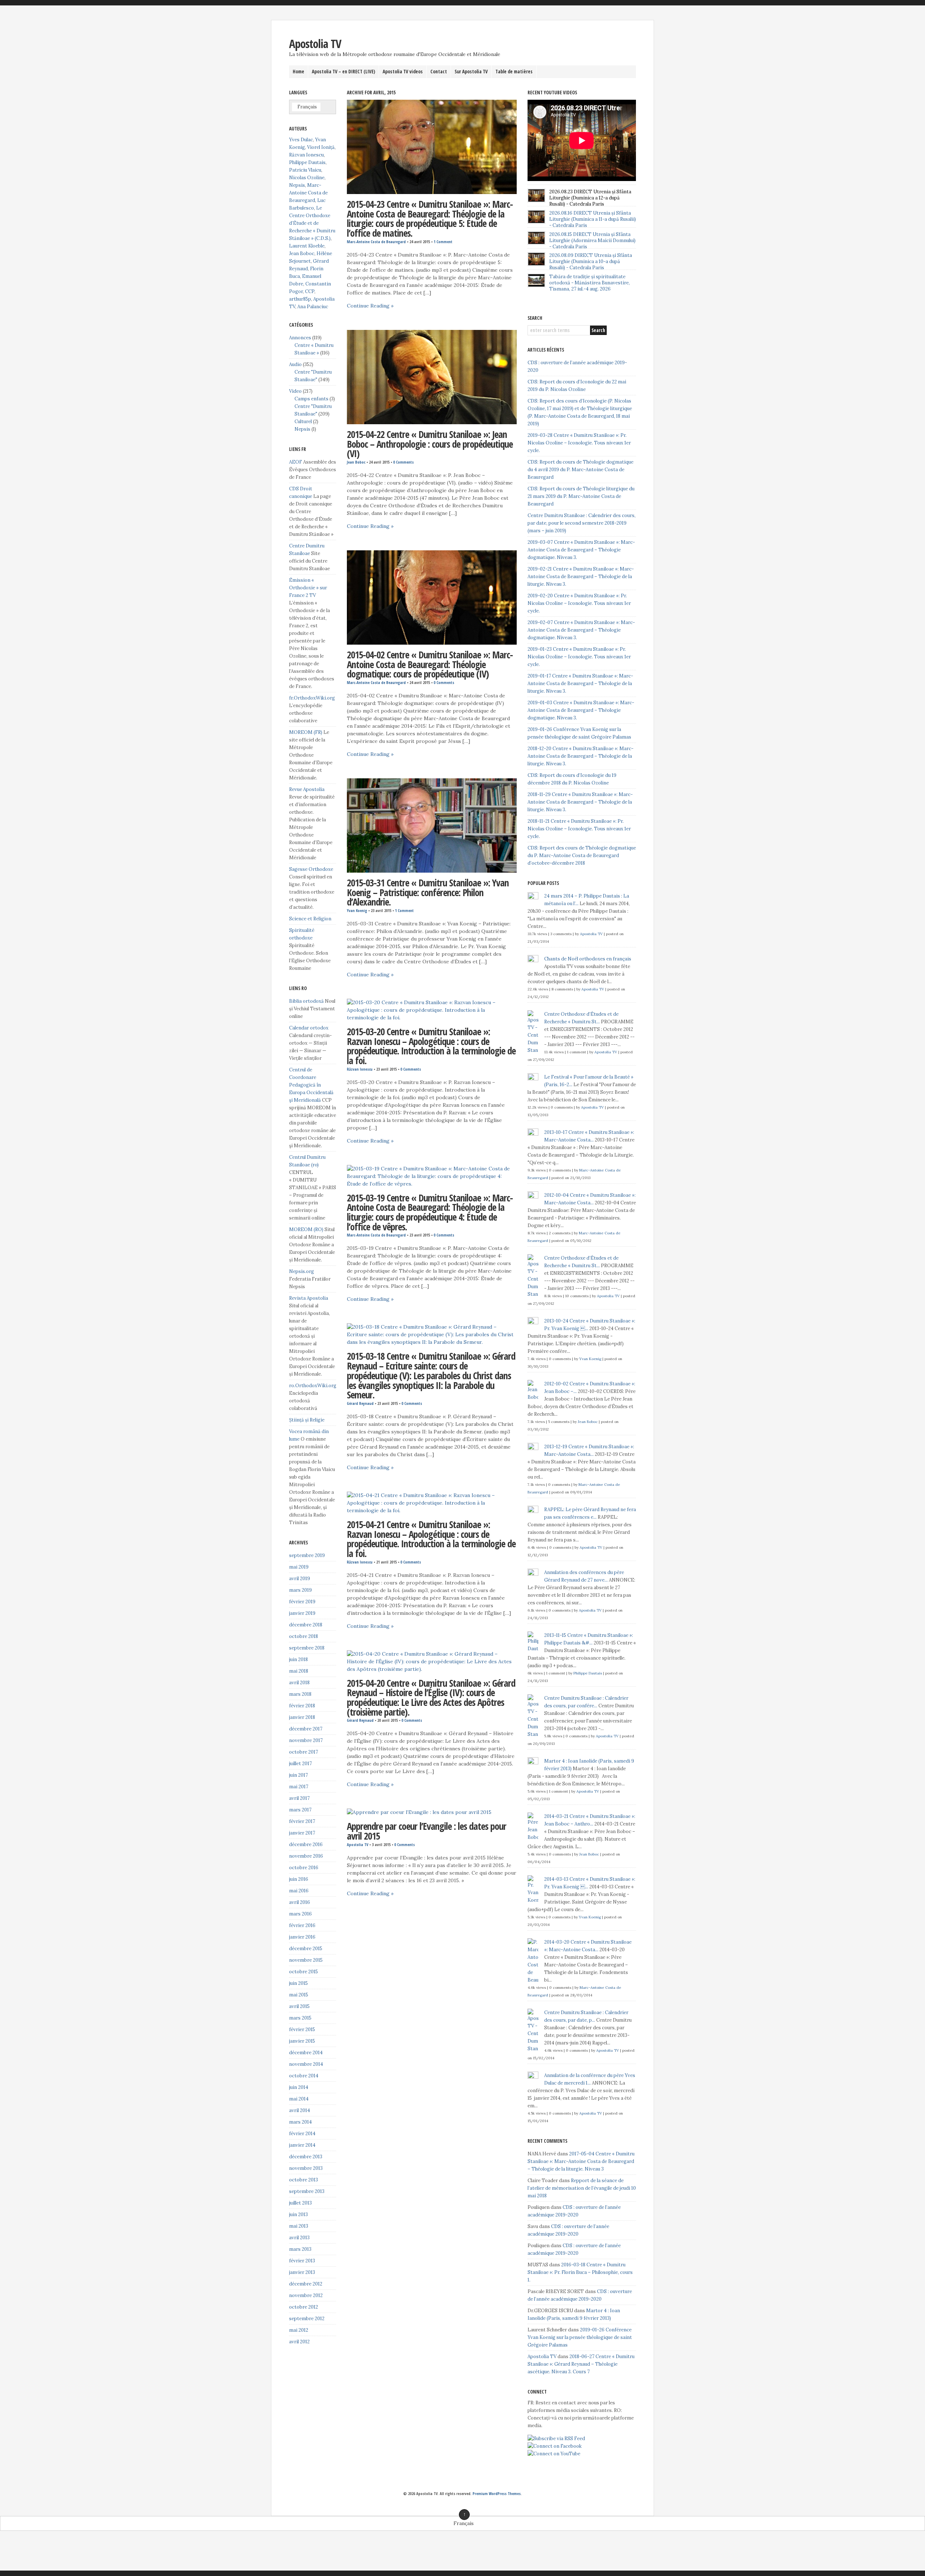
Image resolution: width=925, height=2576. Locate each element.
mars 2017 (300, 1810)
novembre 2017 (306, 1740)
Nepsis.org (302, 1271)
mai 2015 (299, 1995)
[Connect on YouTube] (554, 2454)
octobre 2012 (304, 2307)
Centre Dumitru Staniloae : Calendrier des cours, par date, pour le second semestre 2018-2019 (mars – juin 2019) (582, 523)
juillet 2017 (300, 1764)
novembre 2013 (306, 2168)
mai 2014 (299, 2099)
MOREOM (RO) (306, 1229)
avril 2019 (300, 1579)
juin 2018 (298, 1659)
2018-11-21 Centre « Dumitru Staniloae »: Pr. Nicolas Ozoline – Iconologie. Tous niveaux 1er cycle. (579, 829)
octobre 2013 (304, 2180)
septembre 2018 (307, 1648)
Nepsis (297, 185)
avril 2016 (300, 1902)
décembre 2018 (306, 1625)
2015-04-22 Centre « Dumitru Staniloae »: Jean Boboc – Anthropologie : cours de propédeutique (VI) (430, 444)
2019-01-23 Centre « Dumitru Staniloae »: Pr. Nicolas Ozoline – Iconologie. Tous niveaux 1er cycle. (579, 657)
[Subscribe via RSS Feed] (556, 2439)
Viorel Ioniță (321, 147)
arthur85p (300, 299)
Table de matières (514, 72)
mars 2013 (300, 2249)
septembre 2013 (307, 2191)
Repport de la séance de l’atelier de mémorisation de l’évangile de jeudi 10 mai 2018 (582, 2188)
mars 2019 (300, 1590)
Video (295, 391)
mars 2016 (300, 1914)
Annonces (300, 338)
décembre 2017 (306, 1729)
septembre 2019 (307, 1555)
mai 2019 (299, 1567)
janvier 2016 (302, 1937)
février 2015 (302, 2029)
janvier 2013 (302, 2272)
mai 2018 (299, 1671)
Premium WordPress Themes (497, 2494)
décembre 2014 (306, 2053)
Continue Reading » (370, 306)
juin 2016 (299, 1879)
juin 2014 (299, 2087)
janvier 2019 (302, 1613)
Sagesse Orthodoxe (311, 869)
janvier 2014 (302, 2145)
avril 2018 (299, 1683)
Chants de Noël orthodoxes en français (588, 959)
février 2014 (302, 2134)
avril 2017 (299, 1798)
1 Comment (443, 242)
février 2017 (302, 1821)
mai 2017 (299, 1787)
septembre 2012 (307, 2319)
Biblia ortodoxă (306, 1001)
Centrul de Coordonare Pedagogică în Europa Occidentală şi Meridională (311, 1085)
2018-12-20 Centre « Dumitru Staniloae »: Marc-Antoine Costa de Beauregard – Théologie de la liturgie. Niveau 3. (580, 756)
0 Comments (403, 462)
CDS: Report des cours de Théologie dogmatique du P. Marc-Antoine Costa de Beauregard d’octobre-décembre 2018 (582, 855)
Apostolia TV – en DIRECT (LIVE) (343, 72)
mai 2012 (299, 2330)
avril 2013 (299, 2238)
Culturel (303, 422)
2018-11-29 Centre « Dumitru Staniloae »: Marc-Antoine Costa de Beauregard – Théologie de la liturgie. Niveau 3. (580, 802)
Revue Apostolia (307, 789)
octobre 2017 (304, 1752)
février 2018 (302, 1706)
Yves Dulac (301, 140)
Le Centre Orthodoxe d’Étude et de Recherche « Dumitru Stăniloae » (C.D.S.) (312, 223)
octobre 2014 (304, 2076)
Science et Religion (310, 919)
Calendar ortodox (309, 1028)
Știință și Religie (307, 1420)
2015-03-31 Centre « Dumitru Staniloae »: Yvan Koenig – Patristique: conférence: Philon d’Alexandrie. (428, 892)
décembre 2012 (306, 2284)
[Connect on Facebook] (555, 2446)
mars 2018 (300, 1694)
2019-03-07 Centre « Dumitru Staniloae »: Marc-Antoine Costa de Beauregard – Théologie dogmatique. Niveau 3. (581, 550)
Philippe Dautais (307, 162)
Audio (295, 364)
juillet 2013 (300, 2203)
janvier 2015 (302, 2041)
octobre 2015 (304, 1972)
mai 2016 (299, 1891)
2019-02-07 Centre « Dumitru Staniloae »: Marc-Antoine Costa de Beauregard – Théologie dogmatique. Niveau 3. (581, 630)
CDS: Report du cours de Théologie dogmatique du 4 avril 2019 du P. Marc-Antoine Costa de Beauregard (580, 470)
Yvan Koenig (357, 911)
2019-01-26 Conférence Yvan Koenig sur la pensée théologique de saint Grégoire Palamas (580, 2337)
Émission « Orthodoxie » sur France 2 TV (308, 588)
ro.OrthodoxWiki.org (313, 1386)
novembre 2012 (306, 2295)
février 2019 (302, 1602)
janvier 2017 (302, 1833)
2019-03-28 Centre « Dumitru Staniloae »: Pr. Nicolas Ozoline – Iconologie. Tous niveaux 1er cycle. (579, 443)
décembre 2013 (306, 2157)
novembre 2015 (306, 1960)
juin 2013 (298, 2214)
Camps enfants (311, 399)
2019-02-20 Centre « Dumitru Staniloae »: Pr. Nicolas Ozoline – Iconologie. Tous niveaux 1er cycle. (579, 603)
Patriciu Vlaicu (305, 170)
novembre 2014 (306, 2064)
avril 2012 (299, 2342)
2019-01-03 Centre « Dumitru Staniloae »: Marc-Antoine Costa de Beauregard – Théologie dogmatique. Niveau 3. (581, 710)
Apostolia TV (315, 44)
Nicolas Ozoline (307, 178)
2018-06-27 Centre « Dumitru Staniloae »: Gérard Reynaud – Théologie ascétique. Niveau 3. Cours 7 (581, 2364)
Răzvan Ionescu (360, 1069)
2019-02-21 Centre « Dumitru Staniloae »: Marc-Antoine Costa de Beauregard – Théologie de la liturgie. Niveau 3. (581, 577)
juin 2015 (298, 1983)
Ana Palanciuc (313, 307)
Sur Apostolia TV (471, 72)
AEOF (296, 462)
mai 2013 (299, 2226)
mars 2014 (300, 2122)
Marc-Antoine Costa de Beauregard (376, 242)
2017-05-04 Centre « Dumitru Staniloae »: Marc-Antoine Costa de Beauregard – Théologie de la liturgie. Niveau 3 (581, 2161)
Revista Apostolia (309, 1298)
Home (298, 72)
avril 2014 (300, 2110)
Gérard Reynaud (360, 1403)
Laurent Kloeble (307, 246)
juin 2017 (298, 1775)
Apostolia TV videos (403, 72)
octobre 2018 (304, 1636)
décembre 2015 (306, 1949)
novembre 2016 (306, 1856)
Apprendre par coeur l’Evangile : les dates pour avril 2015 (427, 1831)
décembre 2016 (306, 1844)
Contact (439, 72)
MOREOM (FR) (306, 732)
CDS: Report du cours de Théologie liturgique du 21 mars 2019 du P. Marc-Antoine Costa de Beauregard (581, 496)
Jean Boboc (356, 462)
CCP (310, 291)
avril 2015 (299, 2006)
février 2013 (302, 2261)
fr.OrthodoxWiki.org (312, 698)
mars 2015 (300, 2018)
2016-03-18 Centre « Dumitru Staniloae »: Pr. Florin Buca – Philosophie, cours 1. (580, 2272)
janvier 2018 (302, 1717)
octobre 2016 (304, 1868)
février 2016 (302, 1925)
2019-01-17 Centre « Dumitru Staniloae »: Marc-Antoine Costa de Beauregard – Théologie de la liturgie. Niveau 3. (580, 683)
